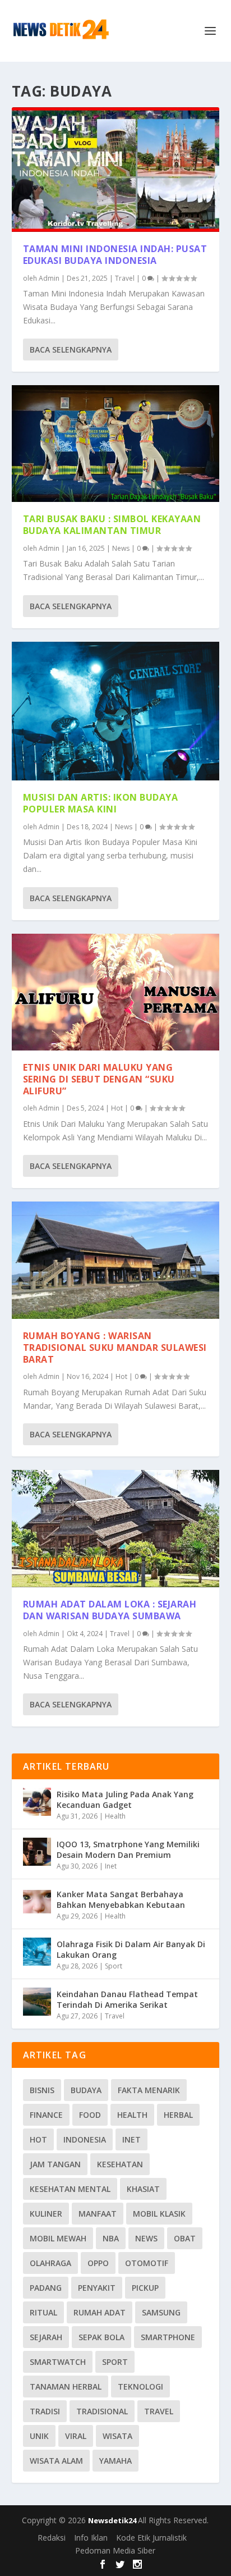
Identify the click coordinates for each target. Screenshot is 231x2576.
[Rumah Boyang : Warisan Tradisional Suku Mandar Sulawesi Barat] (116, 1260)
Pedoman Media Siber (115, 2550)
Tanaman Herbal (66, 2387)
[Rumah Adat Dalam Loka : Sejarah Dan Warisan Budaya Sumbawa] (116, 1529)
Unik (39, 2436)
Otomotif (147, 2263)
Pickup (145, 2288)
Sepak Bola (101, 2337)
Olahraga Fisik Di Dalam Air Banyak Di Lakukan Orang (131, 1949)
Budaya (86, 2090)
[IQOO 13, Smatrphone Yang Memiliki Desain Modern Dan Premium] (37, 1852)
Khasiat (143, 2189)
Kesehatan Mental (70, 2189)
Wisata (117, 2436)
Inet (111, 1866)
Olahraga (50, 2263)
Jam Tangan (55, 2164)
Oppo (98, 2263)
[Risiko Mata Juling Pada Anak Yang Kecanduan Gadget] (37, 1802)
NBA (111, 2238)
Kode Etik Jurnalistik (151, 2538)
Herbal (178, 2115)
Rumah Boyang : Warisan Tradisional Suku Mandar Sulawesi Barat (115, 1348)
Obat (185, 2238)
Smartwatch (58, 2362)
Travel (125, 278)
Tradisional (102, 2411)
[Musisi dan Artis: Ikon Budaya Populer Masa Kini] (116, 711)
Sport (114, 1966)
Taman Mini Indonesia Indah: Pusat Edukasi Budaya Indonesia (115, 255)
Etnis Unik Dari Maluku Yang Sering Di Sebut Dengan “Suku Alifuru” (99, 1079)
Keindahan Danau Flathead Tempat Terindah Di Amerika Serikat (127, 1999)
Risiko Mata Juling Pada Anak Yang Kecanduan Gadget (125, 1799)
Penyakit (97, 2288)
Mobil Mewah (58, 2238)
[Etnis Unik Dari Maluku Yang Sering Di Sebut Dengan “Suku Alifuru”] (116, 992)
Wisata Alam (56, 2461)
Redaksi (52, 2538)
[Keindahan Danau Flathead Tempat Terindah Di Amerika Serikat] (37, 2002)
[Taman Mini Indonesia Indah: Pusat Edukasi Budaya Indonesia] (116, 170)
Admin (49, 278)
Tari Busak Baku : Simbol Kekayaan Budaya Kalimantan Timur (112, 525)
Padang (46, 2288)
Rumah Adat (100, 2312)
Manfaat (98, 2214)
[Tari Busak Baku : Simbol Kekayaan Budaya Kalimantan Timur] (116, 444)
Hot (117, 1108)
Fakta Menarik (149, 2090)
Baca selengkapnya (71, 350)
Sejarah (46, 2337)
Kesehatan (120, 2164)
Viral (76, 2436)
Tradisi (45, 2411)
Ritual (43, 2312)
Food (90, 2115)
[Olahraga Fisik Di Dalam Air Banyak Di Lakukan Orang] (37, 1952)
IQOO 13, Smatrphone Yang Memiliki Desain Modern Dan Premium (128, 1849)
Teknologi (140, 2387)
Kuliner (46, 2214)
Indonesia (85, 2139)
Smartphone (168, 2337)
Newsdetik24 (113, 2520)
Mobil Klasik (159, 2214)
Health (115, 1816)
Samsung (161, 2312)
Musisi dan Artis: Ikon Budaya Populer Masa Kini (101, 803)
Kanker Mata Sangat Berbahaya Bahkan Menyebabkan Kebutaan (121, 1899)
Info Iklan (91, 2538)
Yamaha (115, 2461)
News (121, 548)
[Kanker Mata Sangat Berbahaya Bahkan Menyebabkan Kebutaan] (37, 1902)
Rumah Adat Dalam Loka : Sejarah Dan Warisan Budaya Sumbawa (110, 1610)
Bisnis (42, 2090)
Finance (46, 2115)
